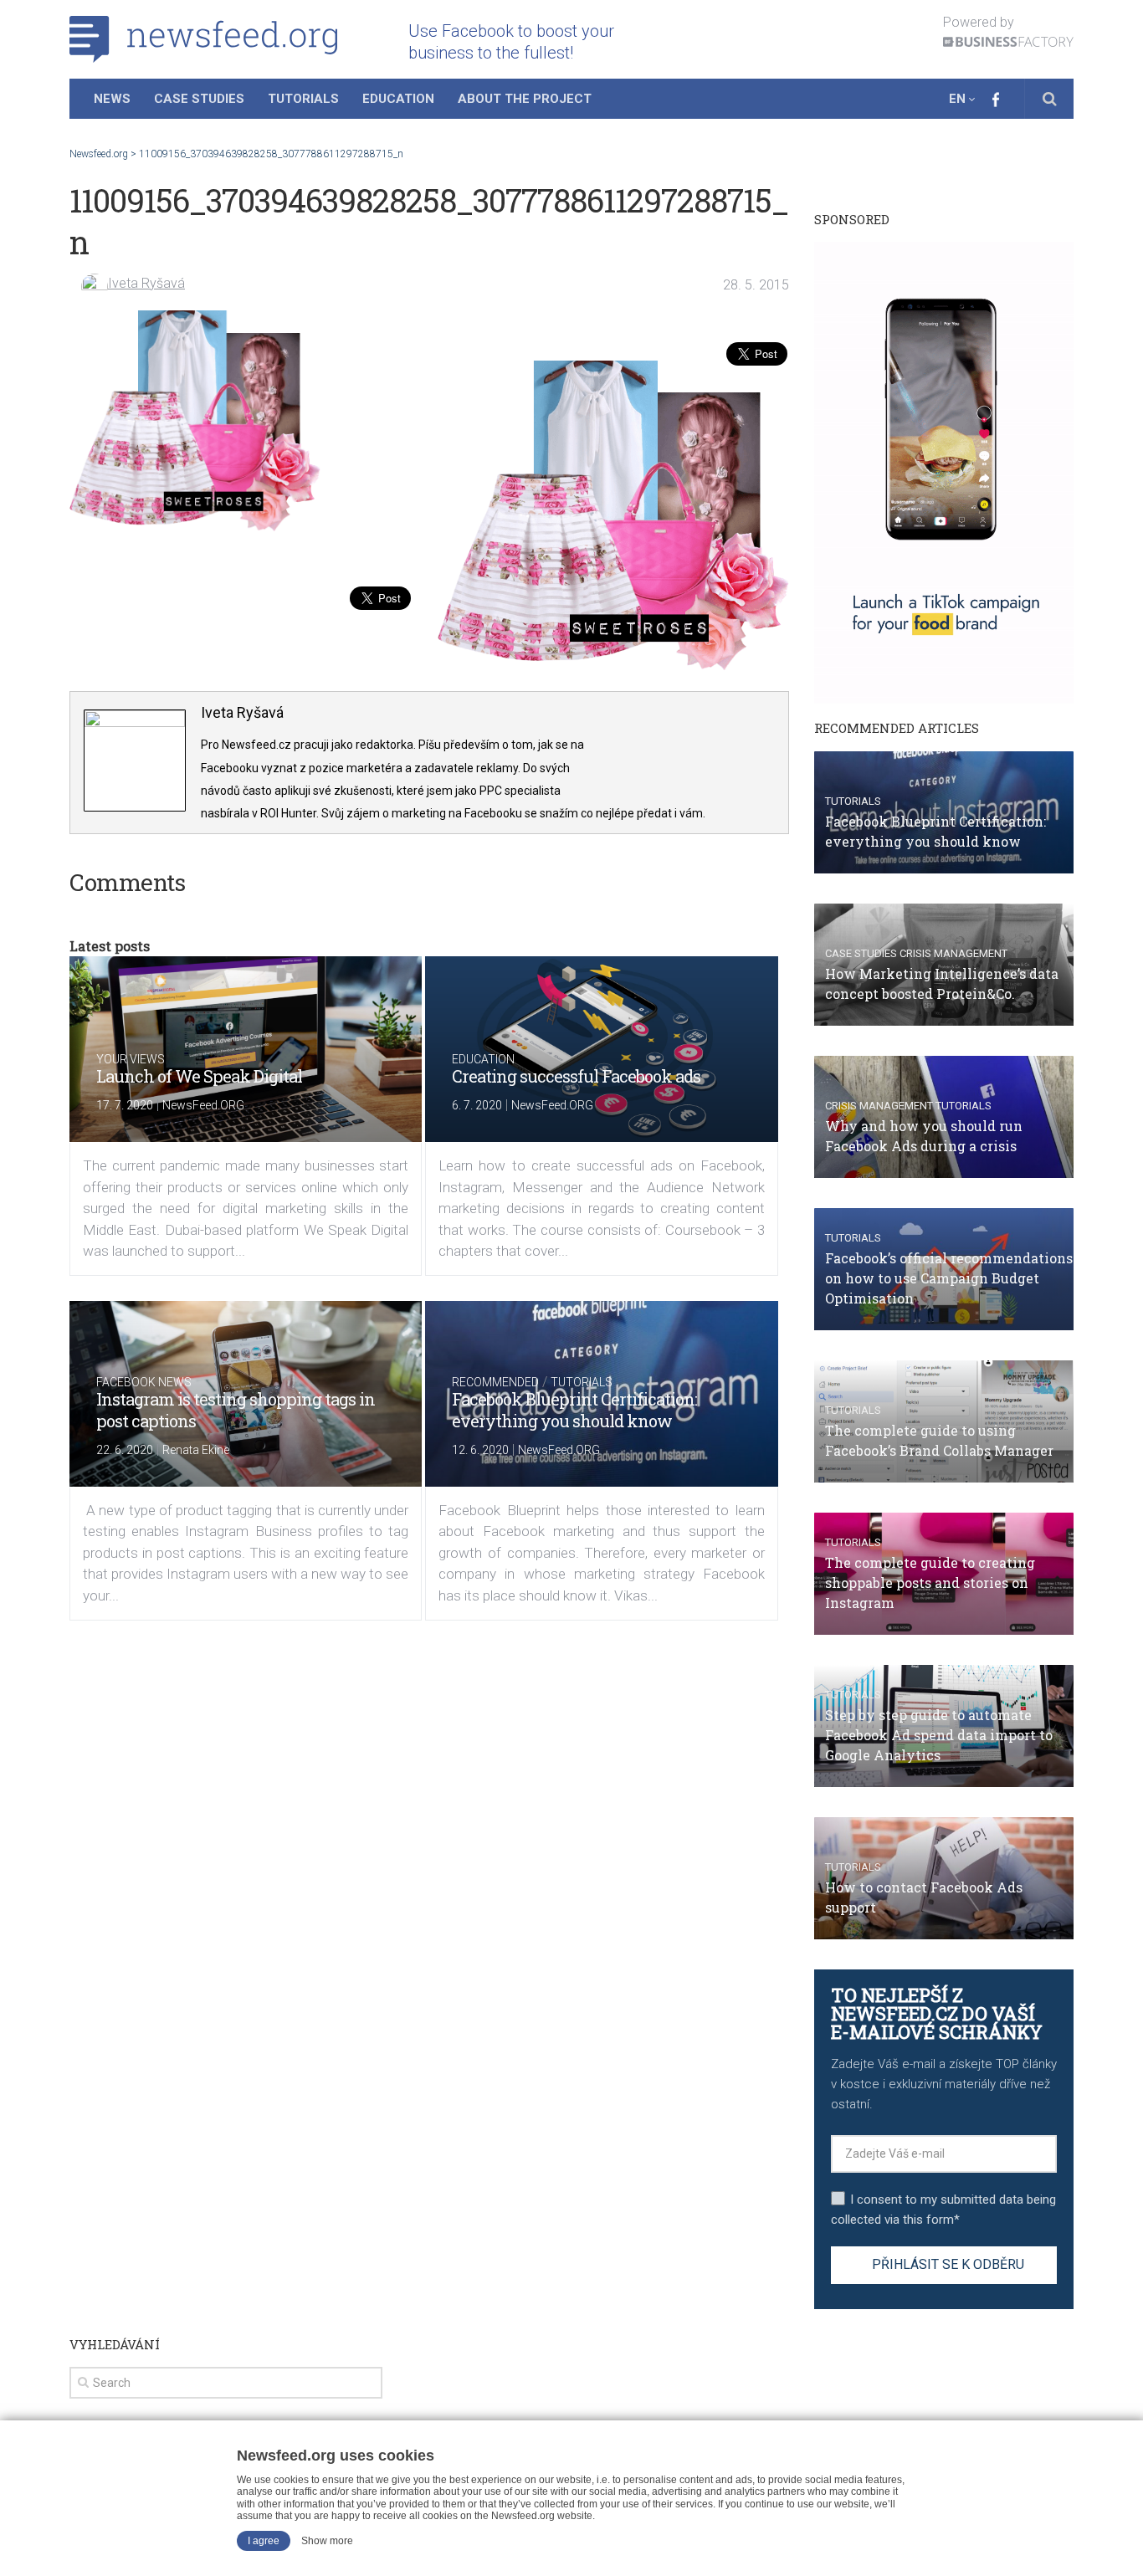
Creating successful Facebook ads (576, 1076)
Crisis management (953, 953)
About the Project (525, 99)
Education (398, 99)
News (112, 99)
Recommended (495, 1382)
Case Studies (199, 99)
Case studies (861, 953)
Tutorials (303, 99)
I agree (264, 2541)
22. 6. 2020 (125, 1450)
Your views (131, 1059)
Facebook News (144, 1382)
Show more (327, 2541)
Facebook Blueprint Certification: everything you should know (574, 1410)
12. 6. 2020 (480, 1450)
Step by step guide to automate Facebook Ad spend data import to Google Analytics (939, 1735)
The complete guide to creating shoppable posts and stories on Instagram (930, 1582)
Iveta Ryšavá (146, 283)
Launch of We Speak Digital (199, 1076)
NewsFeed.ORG (203, 1105)
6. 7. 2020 (477, 1105)
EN (957, 99)
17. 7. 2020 (125, 1105)
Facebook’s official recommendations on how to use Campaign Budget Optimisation (949, 1278)
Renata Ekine (196, 1450)
